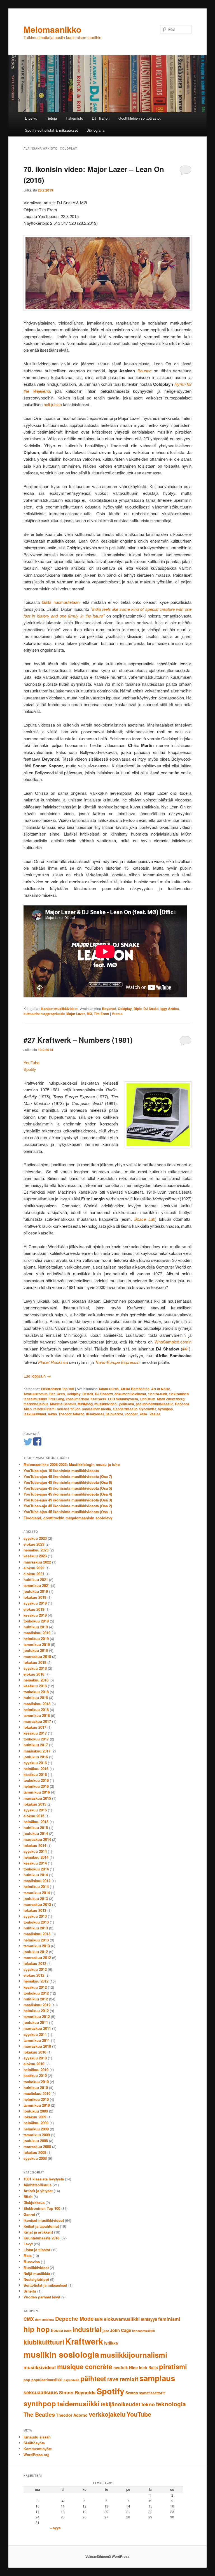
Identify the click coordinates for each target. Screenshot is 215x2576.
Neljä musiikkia (37, 2273)
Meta (28, 2256)
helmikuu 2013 (36, 1940)
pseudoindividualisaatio (155, 1404)
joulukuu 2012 (36, 1952)
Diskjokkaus (34, 2202)
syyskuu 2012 (35, 1969)
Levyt (28, 2244)
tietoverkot (114, 1414)
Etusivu (31, 118)
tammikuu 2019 (37, 1644)
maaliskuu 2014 (37, 1881)
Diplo (138, 1009)
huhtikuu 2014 (36, 1875)
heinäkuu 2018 (36, 1680)
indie (68, 2331)
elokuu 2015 (34, 1816)
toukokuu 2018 (36, 1692)
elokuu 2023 (34, 1544)
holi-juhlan (53, 404)
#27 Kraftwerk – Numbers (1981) (78, 1040)
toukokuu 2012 (36, 1993)
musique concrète (85, 2366)
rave (113, 2379)
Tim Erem (101, 1014)
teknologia (171, 2404)
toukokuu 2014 (36, 1869)
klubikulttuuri (44, 2342)
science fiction (69, 1409)
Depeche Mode (74, 2319)
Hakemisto (74, 118)
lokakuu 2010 (35, 2052)
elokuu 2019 (34, 1609)
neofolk (121, 2367)
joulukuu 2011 (36, 2022)
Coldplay (125, 1009)
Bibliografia (95, 130)
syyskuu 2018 (35, 1668)
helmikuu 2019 (36, 1639)
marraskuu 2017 (37, 1721)
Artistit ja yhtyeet (38, 2191)
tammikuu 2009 (37, 2135)
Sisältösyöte (34, 2443)
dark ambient (45, 2320)
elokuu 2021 (34, 1574)
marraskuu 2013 (37, 1904)
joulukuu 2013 (36, 1899)
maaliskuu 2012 (37, 2005)
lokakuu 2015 (35, 1804)
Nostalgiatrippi (36, 2279)
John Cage (121, 2330)
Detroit (88, 1394)
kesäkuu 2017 (35, 1733)
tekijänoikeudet (121, 2404)
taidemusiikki (78, 2404)
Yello (143, 1414)
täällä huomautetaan (60, 602)
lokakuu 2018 (35, 1662)
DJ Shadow (104, 1394)
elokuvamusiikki (122, 2319)
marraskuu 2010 (37, 2046)
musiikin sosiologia (61, 2354)
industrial (87, 2329)
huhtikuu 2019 (36, 1627)
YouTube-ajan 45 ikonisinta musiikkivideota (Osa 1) (68, 1512)
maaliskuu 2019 (37, 1633)
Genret (29, 2214)
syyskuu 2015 (35, 1810)
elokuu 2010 (34, 2064)
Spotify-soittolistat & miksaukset (51, 130)
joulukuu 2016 (36, 1757)
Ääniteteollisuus (38, 2185)
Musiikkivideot (36, 2268)
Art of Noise (161, 1389)
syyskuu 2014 (35, 1851)
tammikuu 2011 (37, 2040)
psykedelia (71, 2380)
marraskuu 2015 (37, 1798)
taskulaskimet (35, 1414)
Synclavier (148, 1409)
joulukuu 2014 (36, 1833)
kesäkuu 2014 (35, 1863)
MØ (89, 1014)
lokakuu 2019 (35, 1597)
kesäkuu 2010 (35, 2075)
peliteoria (127, 1404)
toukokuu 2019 (36, 1621)
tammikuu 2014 (37, 1893)
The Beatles (39, 2414)
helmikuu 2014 (36, 1887)
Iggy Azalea (170, 1009)
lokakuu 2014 (35, 1845)
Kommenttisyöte (38, 2449)
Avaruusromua (36, 1394)
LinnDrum (148, 1399)
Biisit (28, 2197)
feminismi (169, 2319)
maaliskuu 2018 (37, 1704)
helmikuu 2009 (36, 2129)
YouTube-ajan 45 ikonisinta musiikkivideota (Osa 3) (68, 1500)
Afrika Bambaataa (135, 1389)
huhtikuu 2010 (36, 2087)
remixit (129, 2379)
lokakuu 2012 (35, 1963)
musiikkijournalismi (134, 2355)
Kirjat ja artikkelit (38, 2232)
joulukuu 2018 (36, 1650)
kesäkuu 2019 (35, 1615)
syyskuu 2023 (35, 1538)
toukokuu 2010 (36, 2082)
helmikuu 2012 (36, 2011)
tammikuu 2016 (37, 1792)
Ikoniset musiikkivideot (59, 1009)
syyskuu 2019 (35, 1603)
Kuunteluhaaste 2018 (41, 2238)
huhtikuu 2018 (36, 1698)
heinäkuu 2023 (36, 1550)
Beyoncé (109, 1009)
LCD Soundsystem (123, 1399)
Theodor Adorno (71, 1414)
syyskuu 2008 (35, 2158)
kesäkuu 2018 (35, 1686)
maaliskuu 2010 (37, 2093)
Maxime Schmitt (63, 1404)
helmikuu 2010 (36, 2099)
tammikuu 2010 (37, 2105)
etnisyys (149, 2319)
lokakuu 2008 (35, 2152)
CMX (29, 2319)
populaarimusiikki (47, 2380)
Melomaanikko (52, 29)
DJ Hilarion (101, 118)
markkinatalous (36, 1404)
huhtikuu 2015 (36, 1828)
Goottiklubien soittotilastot (140, 118)
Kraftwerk (98, 1399)
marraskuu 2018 (37, 1656)
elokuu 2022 (34, 1568)
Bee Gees (57, 1394)
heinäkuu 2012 (36, 1981)
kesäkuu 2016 (35, 1774)
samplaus (157, 2378)
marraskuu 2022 (37, 1562)
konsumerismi (77, 1399)
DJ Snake (151, 1009)
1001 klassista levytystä (44, 2179)
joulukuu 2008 (36, 2141)
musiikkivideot (106, 1404)
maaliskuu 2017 (37, 1751)
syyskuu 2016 (35, 1763)
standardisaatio (125, 1409)
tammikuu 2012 (37, 2016)
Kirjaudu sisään (37, 2437)
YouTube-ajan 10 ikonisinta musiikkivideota (61, 1471)
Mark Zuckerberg (171, 1399)
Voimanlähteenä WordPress (107, 2556)
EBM (99, 2319)
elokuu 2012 (34, 1975)
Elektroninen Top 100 (58, 1389)
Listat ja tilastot (37, 2250)
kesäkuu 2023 (35, 1556)
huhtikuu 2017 (36, 1745)
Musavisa (32, 2262)
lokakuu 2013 (35, 1910)
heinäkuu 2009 (36, 2123)
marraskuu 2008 (37, 2146)
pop (27, 2380)
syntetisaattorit (152, 2393)
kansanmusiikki (143, 2331)
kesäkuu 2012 (35, 1987)
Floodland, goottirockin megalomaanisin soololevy (68, 1518)
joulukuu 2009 (36, 2111)
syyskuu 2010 (35, 2058)
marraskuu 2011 (37, 2028)
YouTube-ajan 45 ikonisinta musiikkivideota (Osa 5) (68, 1488)
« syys (55, 2528)
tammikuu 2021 (37, 1585)
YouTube (31, 1062)
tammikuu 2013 (37, 1946)
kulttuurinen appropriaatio (44, 1014)
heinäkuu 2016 (36, 1769)
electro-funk (157, 1394)
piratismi (173, 2366)
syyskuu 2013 (35, 1916)
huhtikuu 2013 (36, 1928)
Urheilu (30, 2291)
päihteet (93, 2378)
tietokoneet (95, 1414)
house (57, 2330)
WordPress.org (37, 2455)
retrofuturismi (44, 1409)
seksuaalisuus (41, 2392)
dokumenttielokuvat (130, 1394)
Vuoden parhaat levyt (42, 2297)
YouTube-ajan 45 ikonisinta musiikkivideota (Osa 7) (68, 1476)
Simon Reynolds (77, 2392)
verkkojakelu (107, 2414)
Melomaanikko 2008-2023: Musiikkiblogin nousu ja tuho (72, 1464)
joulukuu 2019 (36, 1591)
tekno (52, 1414)
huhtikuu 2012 (36, 1999)
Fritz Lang (56, 1399)
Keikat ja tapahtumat (41, 2226)
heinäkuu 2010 (36, 2070)
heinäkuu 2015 (36, 1822)
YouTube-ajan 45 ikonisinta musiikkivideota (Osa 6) (68, 1482)
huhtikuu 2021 (36, 1580)
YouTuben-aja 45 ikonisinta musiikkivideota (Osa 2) (68, 1506)
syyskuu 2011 (35, 2034)
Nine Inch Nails (143, 2367)
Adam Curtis (109, 1389)
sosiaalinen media (96, 1409)
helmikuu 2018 (36, 1710)
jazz (106, 2331)
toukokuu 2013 (36, 1922)
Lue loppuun (37, 1376)
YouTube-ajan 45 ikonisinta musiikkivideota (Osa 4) (68, 1494)
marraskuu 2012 (37, 1958)
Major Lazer (76, 1014)
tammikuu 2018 (37, 1715)
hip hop (37, 2329)
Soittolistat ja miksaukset (45, 2285)
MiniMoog (85, 1404)
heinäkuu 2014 (36, 1857)
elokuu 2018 (34, 1674)
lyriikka (111, 2343)
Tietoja (51, 118)
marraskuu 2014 (37, 1839)
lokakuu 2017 (35, 1727)
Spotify (30, 1069)
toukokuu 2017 (36, 1739)
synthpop (165, 1409)
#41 (186, 1349)
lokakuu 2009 (35, 2117)
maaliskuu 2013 (37, 1934)
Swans (132, 2393)
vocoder (131, 1414)
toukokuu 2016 (36, 1780)
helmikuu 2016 (36, 1786)
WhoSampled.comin (173, 1342)
